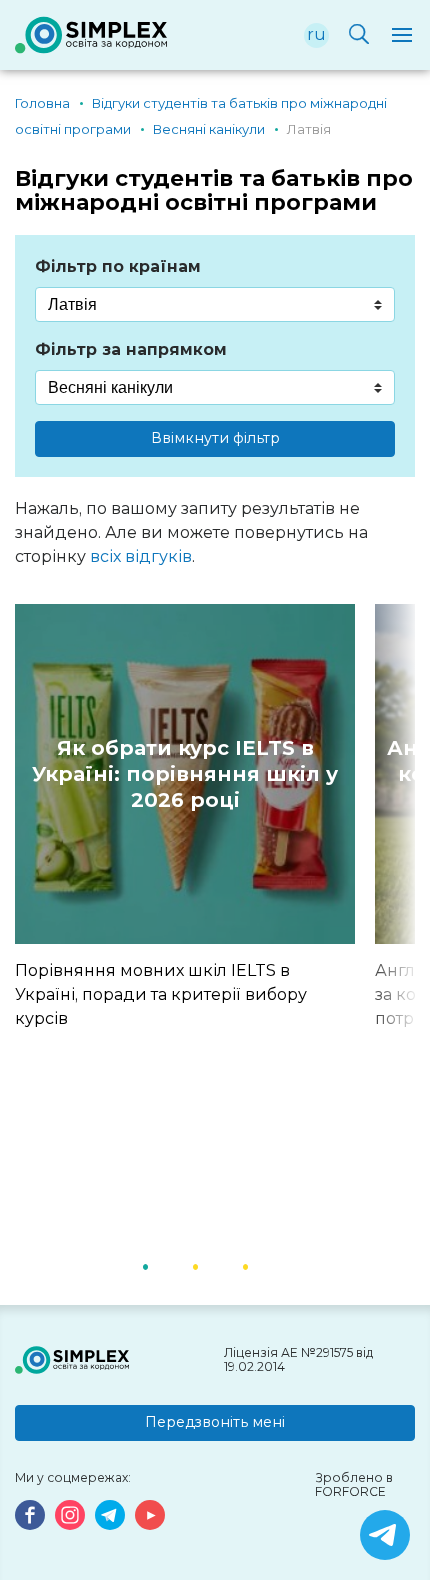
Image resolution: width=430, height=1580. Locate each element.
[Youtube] (150, 1515)
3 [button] (270, 1265)
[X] (385, 1535)
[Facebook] (30, 1515)
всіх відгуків (141, 556)
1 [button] (170, 1265)
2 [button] (220, 1265)
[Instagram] (70, 1515)
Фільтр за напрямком (131, 349)
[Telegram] (110, 1515)
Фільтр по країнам (118, 266)
